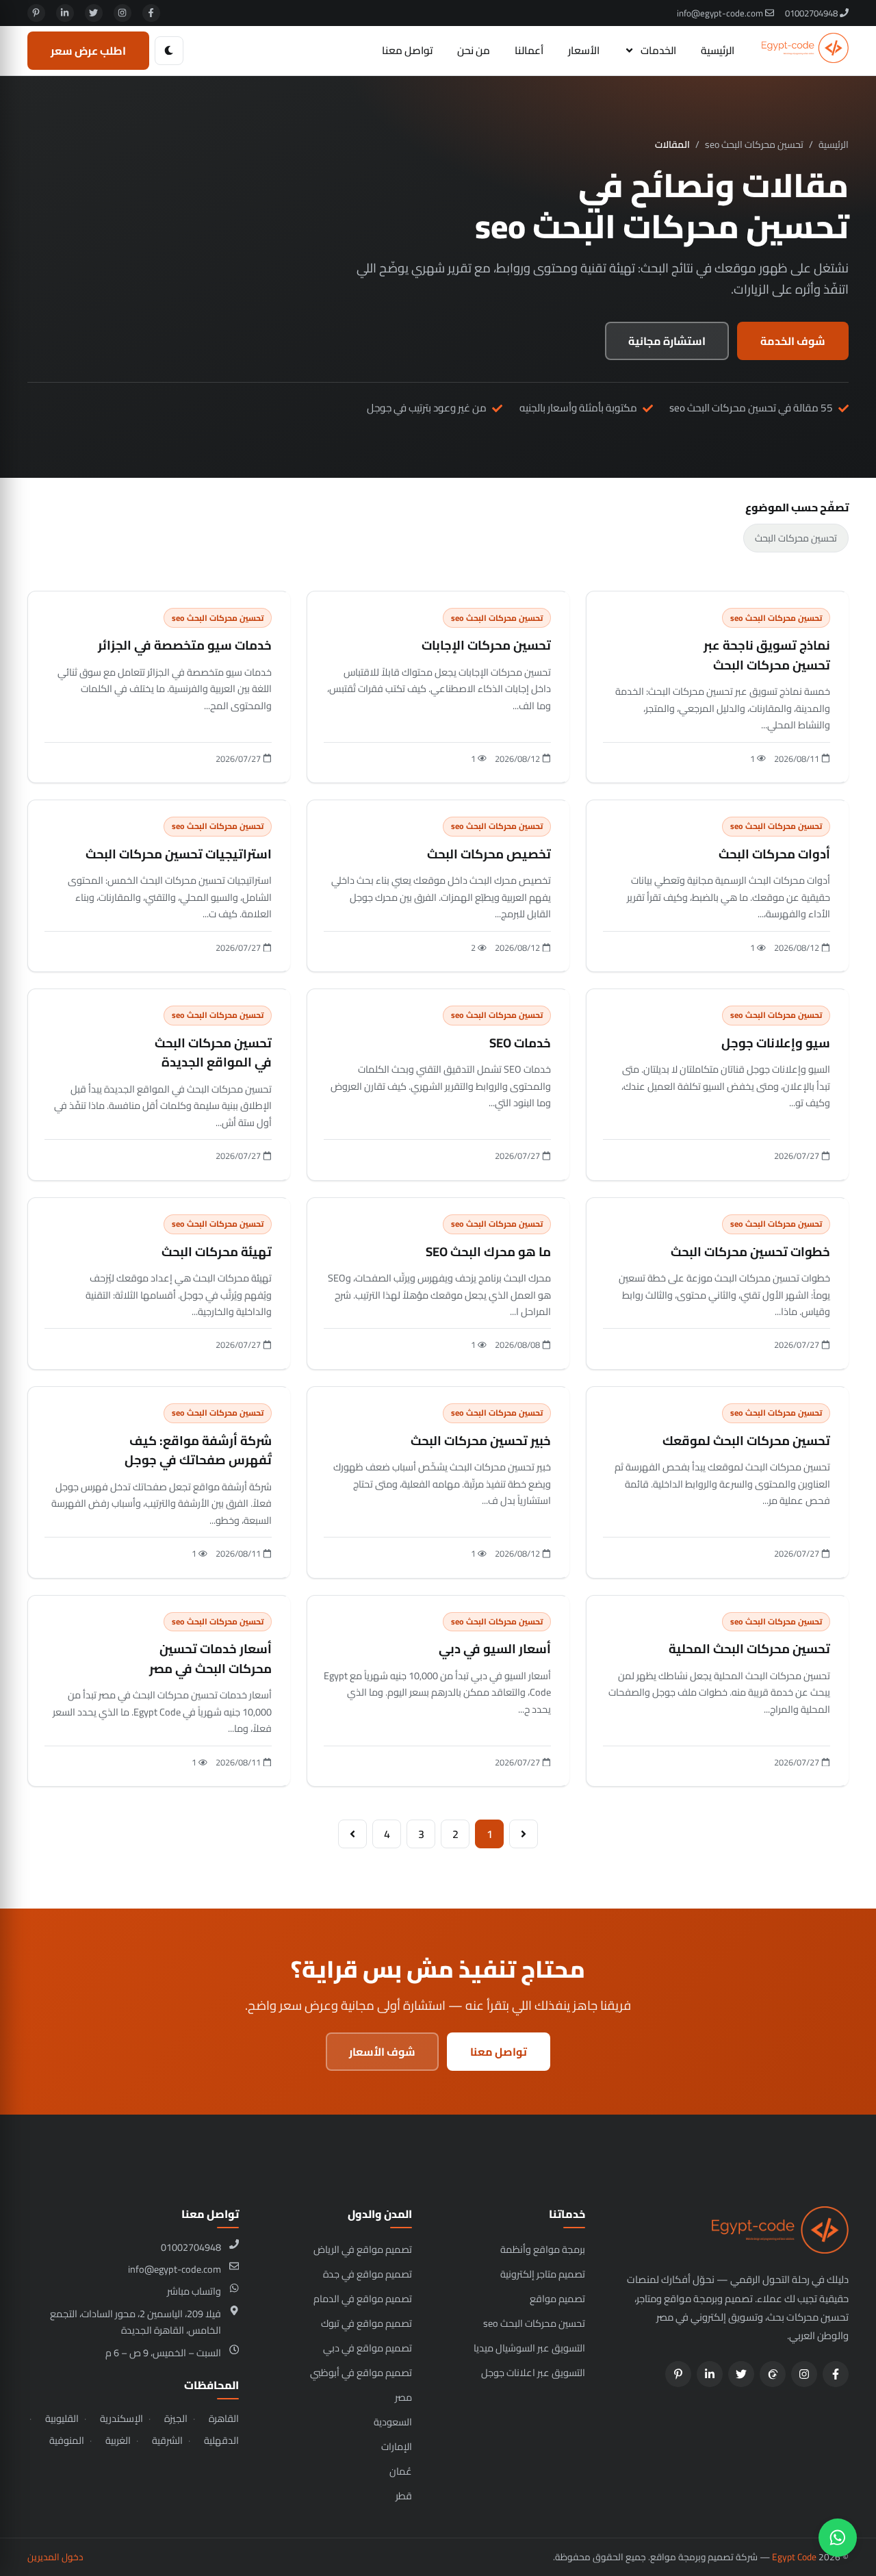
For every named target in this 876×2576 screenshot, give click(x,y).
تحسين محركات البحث (796, 538)
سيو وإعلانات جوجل (776, 1043)
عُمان (401, 2471)
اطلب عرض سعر (88, 51)
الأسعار (584, 50)
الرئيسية (718, 50)
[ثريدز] (773, 2374)
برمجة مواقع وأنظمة (543, 2249)
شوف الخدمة (793, 341)
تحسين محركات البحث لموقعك (746, 1441)
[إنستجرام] (123, 13)
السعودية (393, 2422)
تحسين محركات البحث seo (754, 145)
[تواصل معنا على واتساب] (838, 2538)
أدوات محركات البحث (774, 854)
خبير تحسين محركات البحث (481, 1441)
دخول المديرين (55, 2557)
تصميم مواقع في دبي (368, 2348)
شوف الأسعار (382, 2052)
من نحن (474, 50)
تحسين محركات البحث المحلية (749, 1649)
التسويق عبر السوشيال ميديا (529, 2348)
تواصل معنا (407, 50)
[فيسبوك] (151, 13)
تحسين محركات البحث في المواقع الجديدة (213, 1053)
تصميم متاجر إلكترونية (543, 2274)
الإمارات (397, 2446)
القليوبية (62, 2419)
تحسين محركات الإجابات (486, 645)
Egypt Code (794, 2557)
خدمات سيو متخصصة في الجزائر (185, 645)
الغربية (118, 2440)
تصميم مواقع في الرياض (363, 2249)
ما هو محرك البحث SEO (488, 1252)
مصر (403, 2397)
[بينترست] (36, 13)
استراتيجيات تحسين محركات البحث (179, 854)
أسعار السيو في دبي (495, 1649)
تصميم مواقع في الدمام (363, 2298)
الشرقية (167, 2440)
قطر (404, 2496)
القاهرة (224, 2419)
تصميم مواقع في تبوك (366, 2323)
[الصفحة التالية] (352, 1834)
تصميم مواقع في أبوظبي (361, 2372)
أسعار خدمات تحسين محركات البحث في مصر (210, 1659)
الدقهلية (221, 2440)
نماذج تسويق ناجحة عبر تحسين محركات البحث (767, 655)
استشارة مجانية (667, 341)
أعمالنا (529, 50)
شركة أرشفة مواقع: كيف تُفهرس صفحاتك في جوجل (198, 1451)
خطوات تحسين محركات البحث (750, 1252)
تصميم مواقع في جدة (368, 2274)
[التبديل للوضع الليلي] (169, 51)
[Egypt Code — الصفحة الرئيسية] (805, 51)
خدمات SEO (520, 1043)
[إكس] (94, 13)
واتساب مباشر (194, 2291)
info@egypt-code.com (721, 13)
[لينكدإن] (65, 13)
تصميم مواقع (557, 2298)
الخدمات (658, 50)
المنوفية (67, 2440)
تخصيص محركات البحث (489, 854)
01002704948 (812, 13)
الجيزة (176, 2419)
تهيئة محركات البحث (217, 1252)
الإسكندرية (121, 2419)
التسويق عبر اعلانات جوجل (533, 2372)
